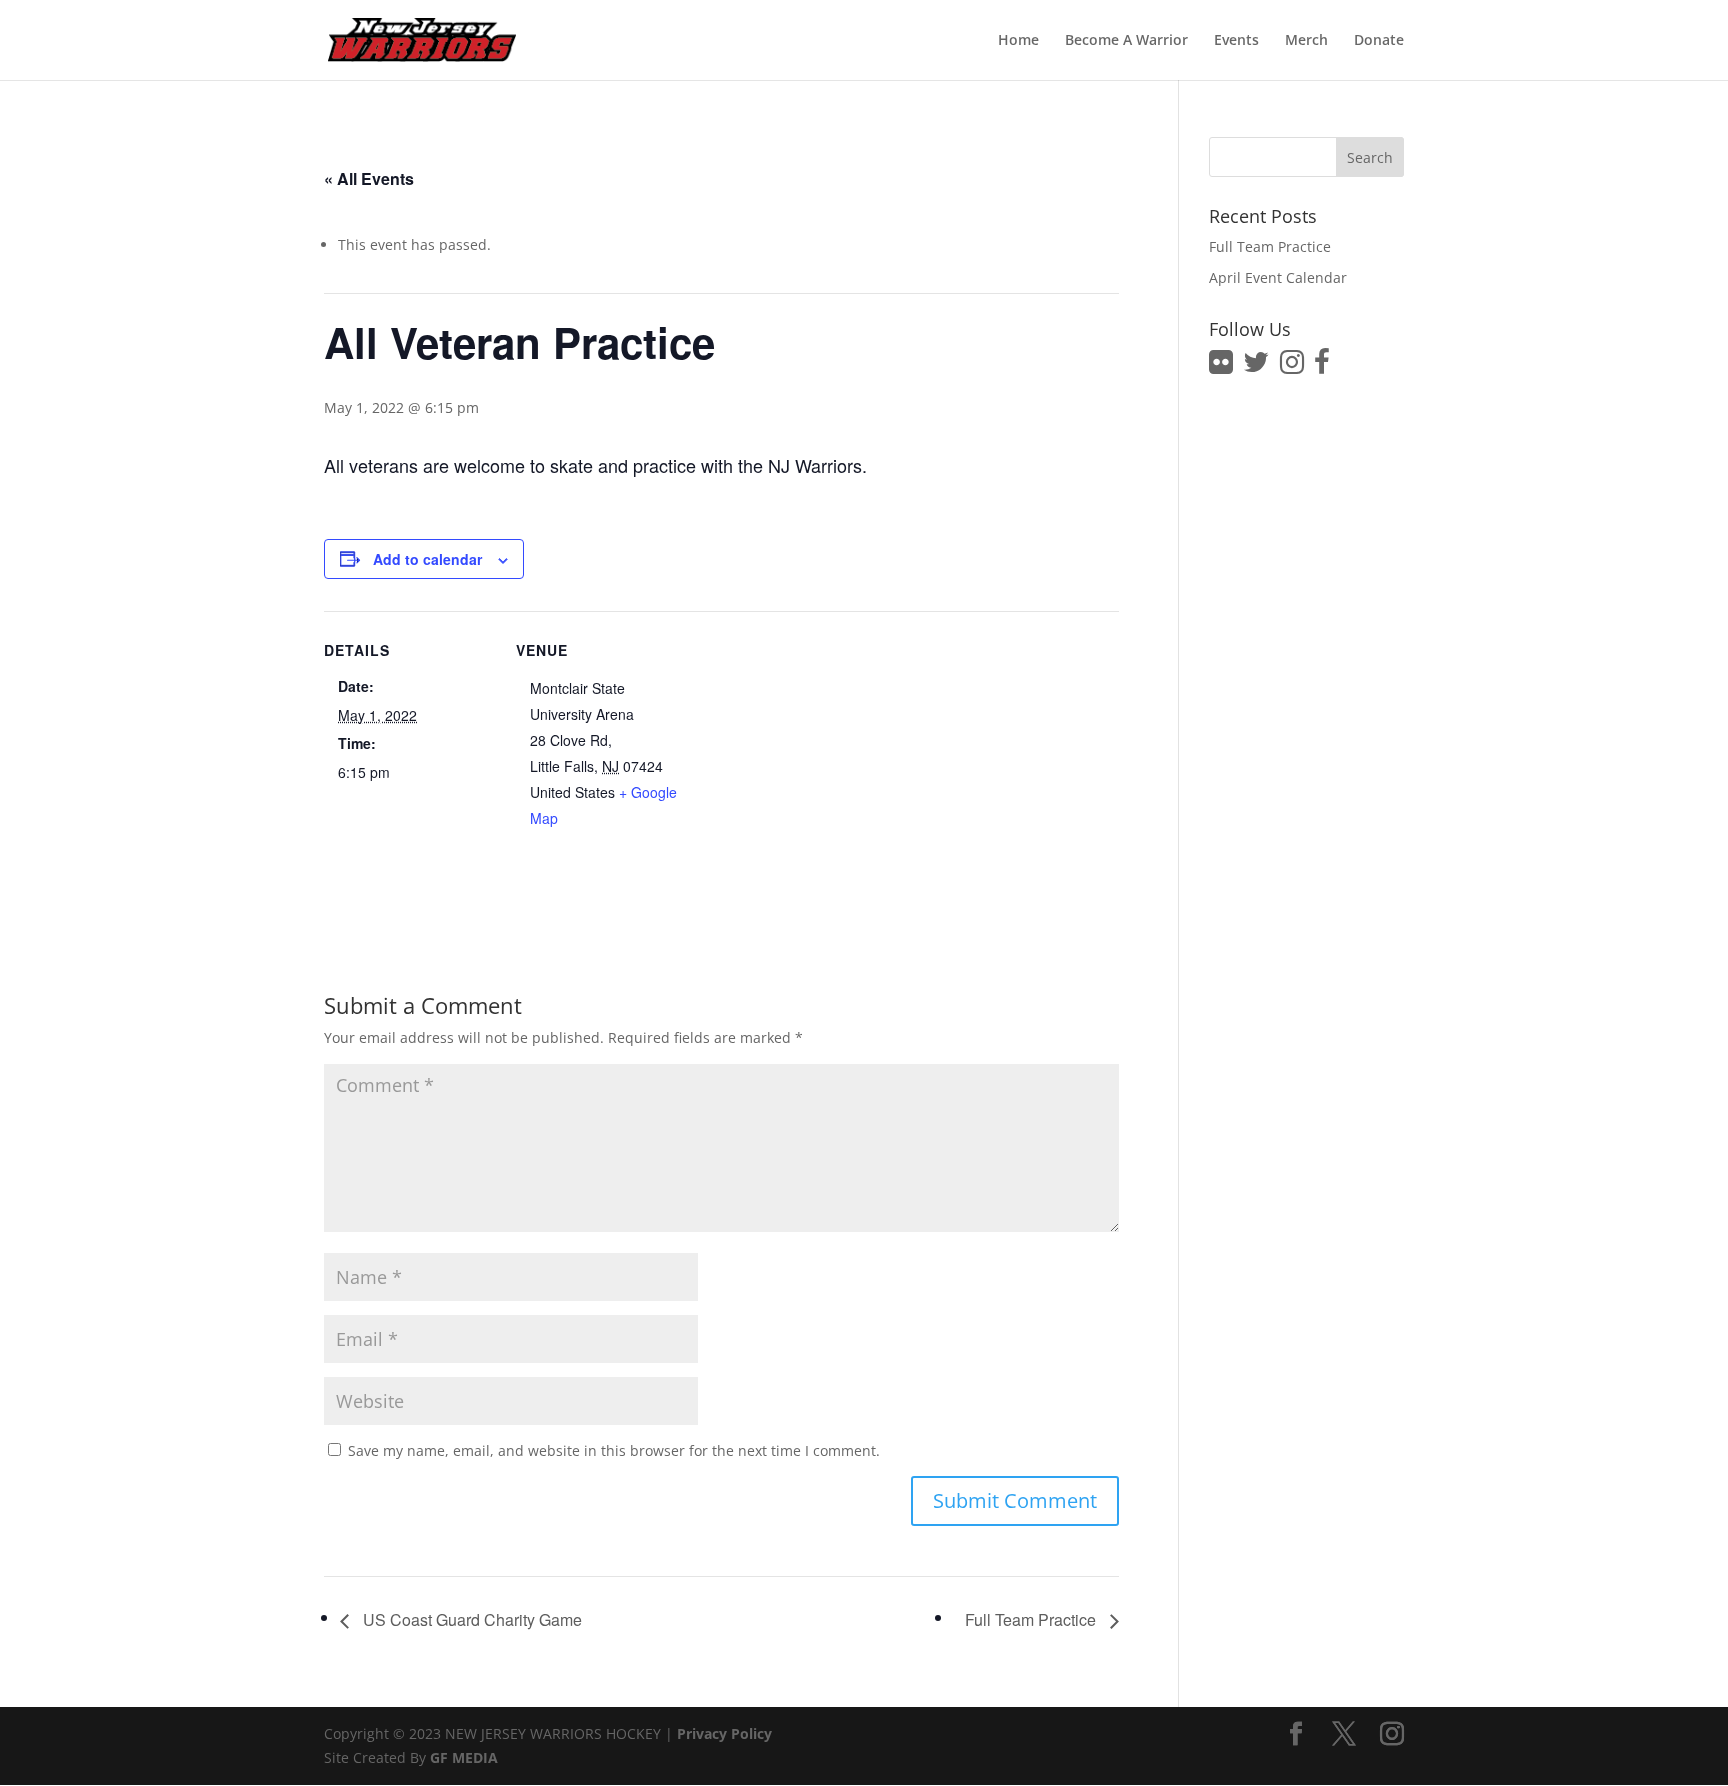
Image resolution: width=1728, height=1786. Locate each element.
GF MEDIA (464, 1757)
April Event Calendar (1278, 277)
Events (1236, 41)
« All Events (369, 178)
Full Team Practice (1032, 1619)
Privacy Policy (724, 1733)
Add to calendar (427, 559)
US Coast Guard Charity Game (470, 1619)
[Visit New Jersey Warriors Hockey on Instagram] (1292, 366)
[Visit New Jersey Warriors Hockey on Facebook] (1322, 366)
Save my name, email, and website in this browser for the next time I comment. (614, 1450)
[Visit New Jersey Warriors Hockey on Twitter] (1256, 366)
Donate (1379, 41)
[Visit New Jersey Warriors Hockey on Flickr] (1221, 366)
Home (1018, 41)
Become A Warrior (1126, 41)
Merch (1306, 41)
